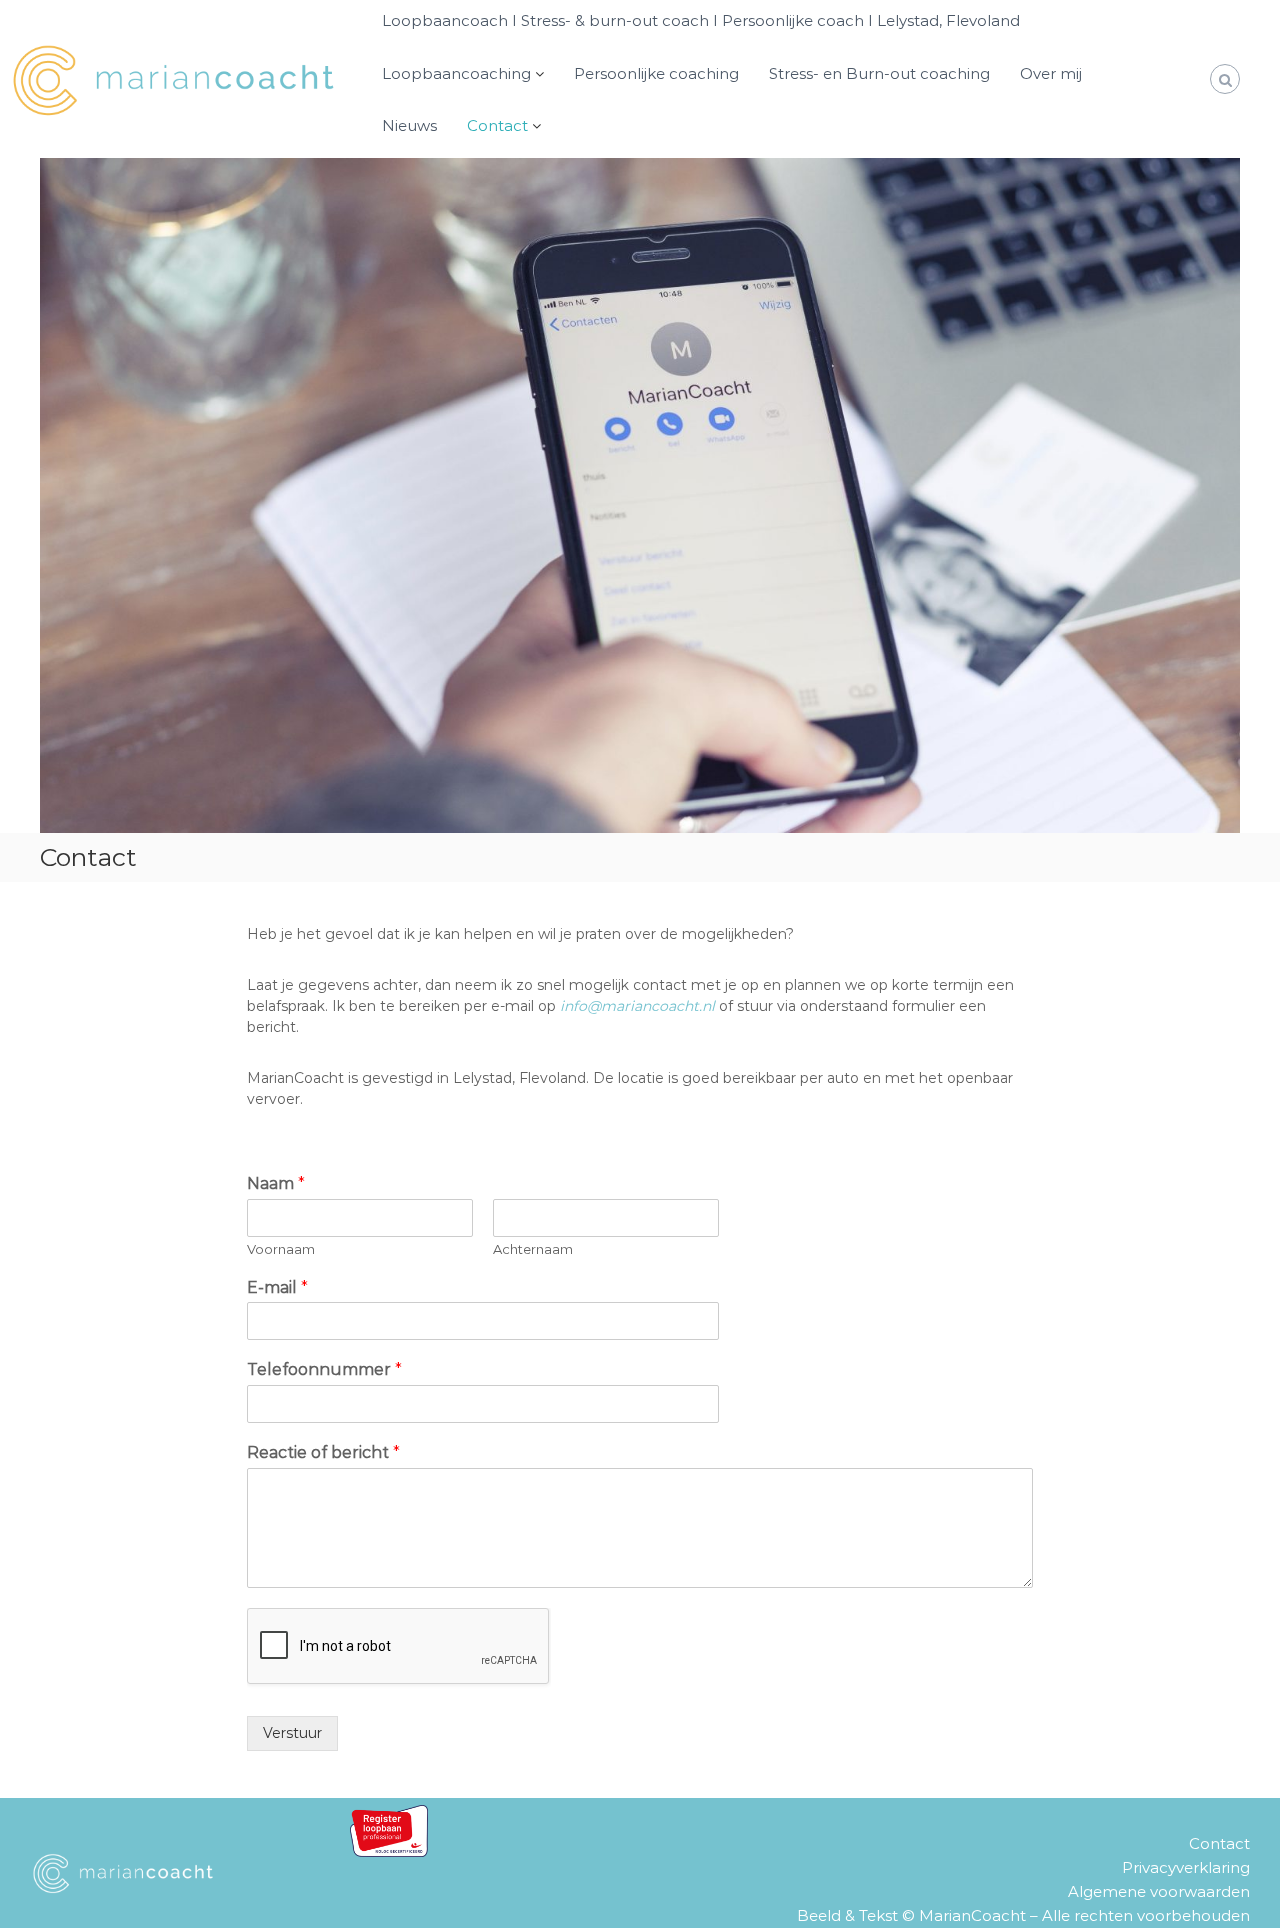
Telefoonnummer (324, 1369)
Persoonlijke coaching (656, 73)
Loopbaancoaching (456, 73)
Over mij (1051, 73)
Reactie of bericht (323, 1452)
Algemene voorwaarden (1159, 1891)
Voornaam (281, 1249)
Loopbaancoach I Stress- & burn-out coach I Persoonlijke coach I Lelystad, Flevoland (701, 20)
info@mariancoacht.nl (637, 1006)
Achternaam (533, 1249)
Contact (497, 125)
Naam (276, 1183)
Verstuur (292, 1733)
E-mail (277, 1287)
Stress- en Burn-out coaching (879, 73)
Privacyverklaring (1186, 1867)
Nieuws (409, 125)
